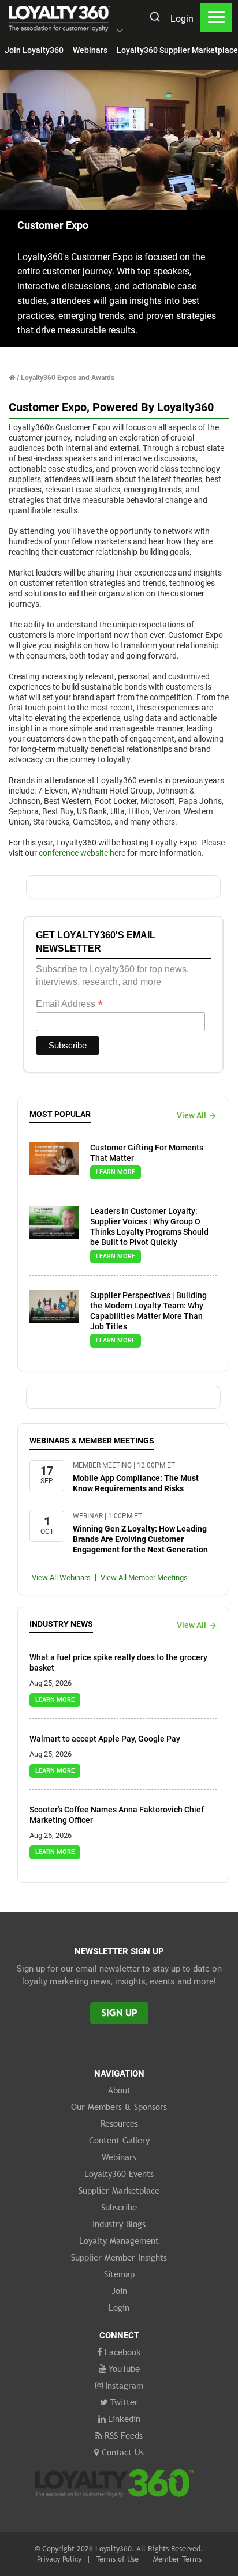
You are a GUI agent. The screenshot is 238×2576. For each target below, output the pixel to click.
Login (182, 19)
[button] (120, 32)
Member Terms (177, 2559)
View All (191, 1115)
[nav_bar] (216, 17)
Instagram (124, 2385)
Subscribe (119, 2207)
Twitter (124, 2402)
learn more (116, 1172)
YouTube (124, 2368)
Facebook (123, 2352)
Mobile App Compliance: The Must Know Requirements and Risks (136, 1483)
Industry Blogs (119, 2224)
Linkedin (124, 2419)
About (119, 2090)
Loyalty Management (119, 2240)
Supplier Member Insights (119, 2257)
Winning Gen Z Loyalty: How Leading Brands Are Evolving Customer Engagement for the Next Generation (140, 1539)
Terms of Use (117, 2559)
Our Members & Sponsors (119, 2107)
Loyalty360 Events (119, 2173)
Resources (119, 2123)
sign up (119, 2013)
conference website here (82, 853)
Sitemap (119, 2274)
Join (119, 2291)
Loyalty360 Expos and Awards (68, 378)
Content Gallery (119, 2140)
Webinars (90, 50)
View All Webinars (61, 1577)
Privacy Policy (59, 2559)
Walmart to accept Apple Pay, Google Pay (105, 1739)
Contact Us (123, 2452)
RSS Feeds (124, 2435)
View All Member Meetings (144, 1577)
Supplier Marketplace (119, 2190)
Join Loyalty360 (34, 50)
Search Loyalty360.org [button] (154, 18)
